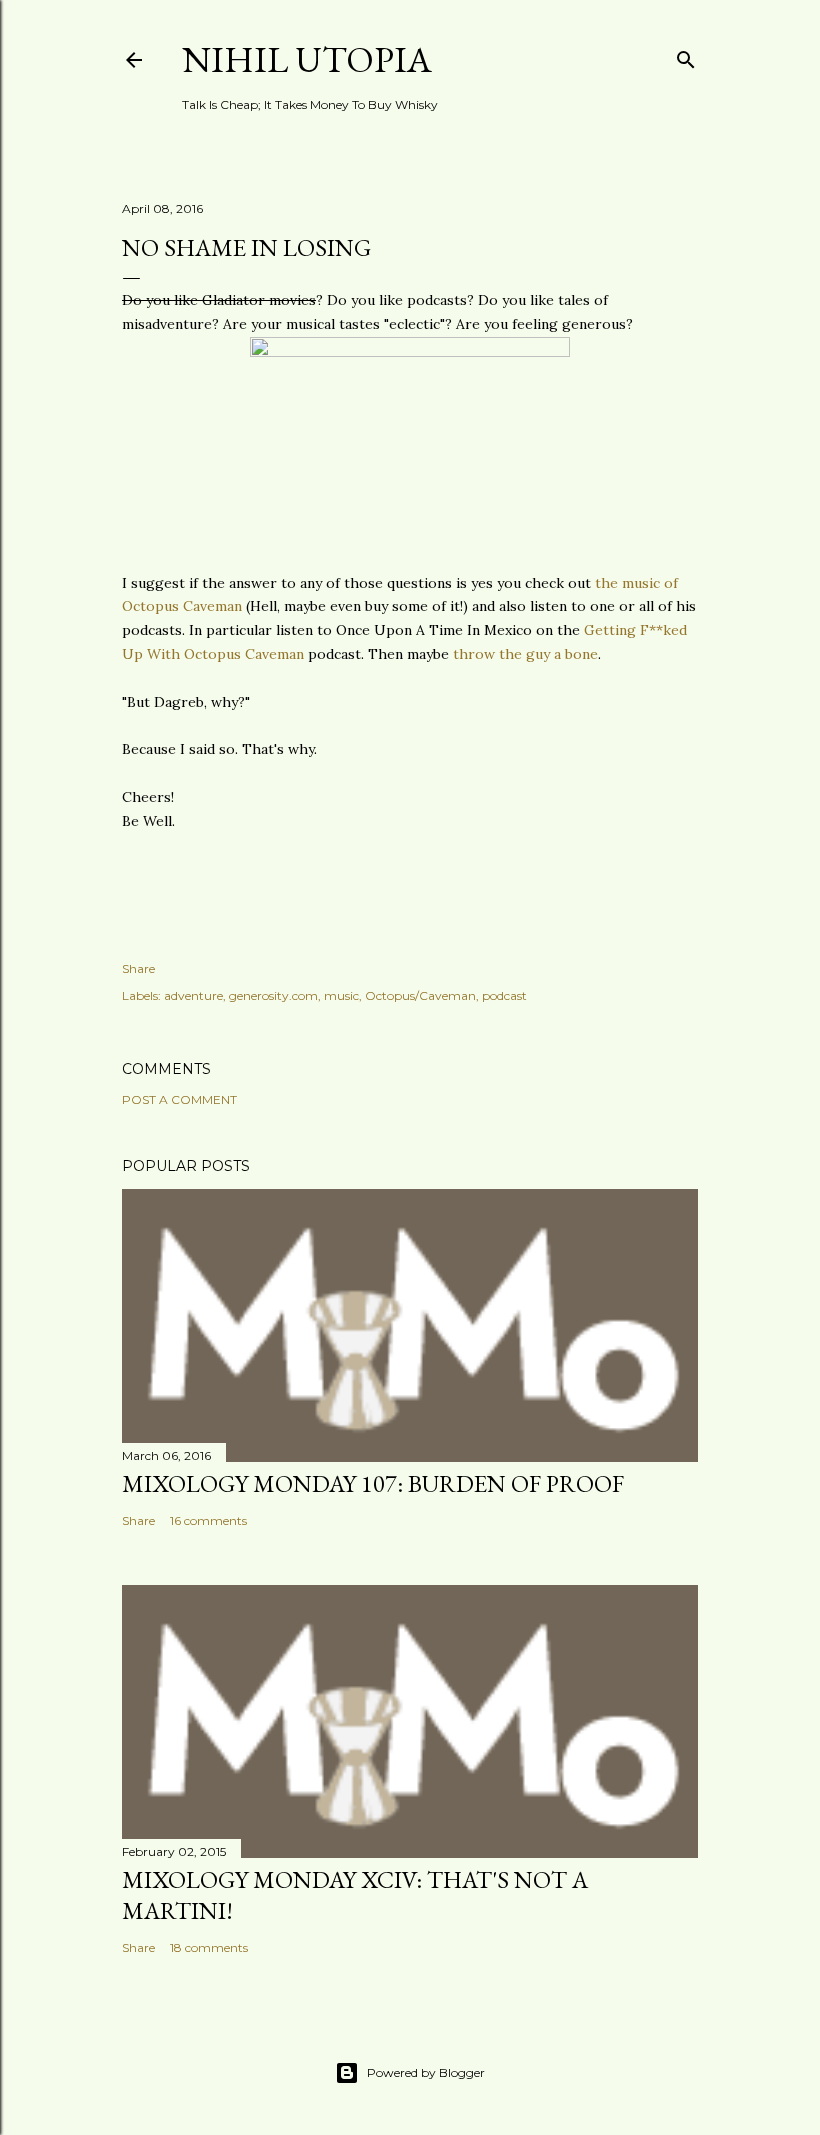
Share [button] (138, 968)
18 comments (209, 1947)
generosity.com (273, 995)
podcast (504, 995)
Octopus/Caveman (420, 995)
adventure (193, 995)
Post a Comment (179, 1099)
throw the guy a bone (525, 654)
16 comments (208, 1520)
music (341, 995)
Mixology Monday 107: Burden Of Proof (373, 1483)
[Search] (686, 55)
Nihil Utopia (307, 59)
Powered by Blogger (426, 2072)
